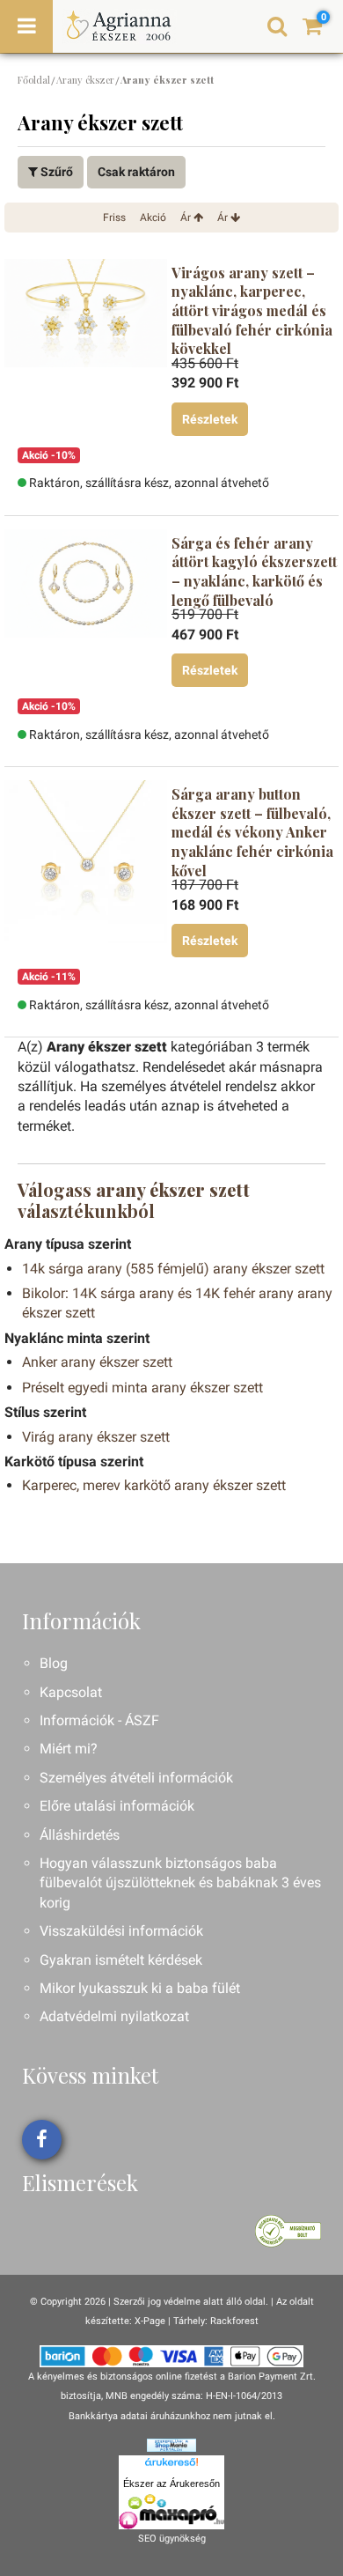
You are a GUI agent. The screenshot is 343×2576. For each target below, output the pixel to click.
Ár (187, 218)
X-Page (150, 2321)
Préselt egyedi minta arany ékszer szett (142, 1388)
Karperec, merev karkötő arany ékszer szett (154, 1485)
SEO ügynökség (172, 2539)
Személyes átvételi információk (136, 1778)
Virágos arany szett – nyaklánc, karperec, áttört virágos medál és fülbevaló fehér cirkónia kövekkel (252, 310)
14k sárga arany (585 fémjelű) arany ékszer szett (173, 1269)
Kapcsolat (71, 1692)
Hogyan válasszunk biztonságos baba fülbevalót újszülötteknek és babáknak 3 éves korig (180, 1883)
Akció (153, 218)
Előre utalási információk (117, 1806)
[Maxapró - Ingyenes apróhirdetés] (171, 2512)
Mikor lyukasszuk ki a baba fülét (140, 1988)
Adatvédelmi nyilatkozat (114, 2016)
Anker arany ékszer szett (97, 1362)
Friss (114, 218)
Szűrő (55, 172)
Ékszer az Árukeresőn (171, 2484)
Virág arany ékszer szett (96, 1437)
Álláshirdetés (80, 1835)
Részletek (210, 419)
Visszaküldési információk (121, 1931)
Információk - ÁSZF (99, 1720)
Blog (54, 1663)
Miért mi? (69, 1749)
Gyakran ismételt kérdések (121, 1960)
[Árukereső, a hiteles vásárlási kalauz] (288, 2229)
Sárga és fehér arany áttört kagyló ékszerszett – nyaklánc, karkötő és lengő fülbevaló (254, 572)
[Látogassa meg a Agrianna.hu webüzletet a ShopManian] (171, 2444)
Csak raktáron (136, 172)
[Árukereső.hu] (171, 2465)
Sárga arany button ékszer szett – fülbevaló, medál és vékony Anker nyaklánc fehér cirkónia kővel (252, 832)
